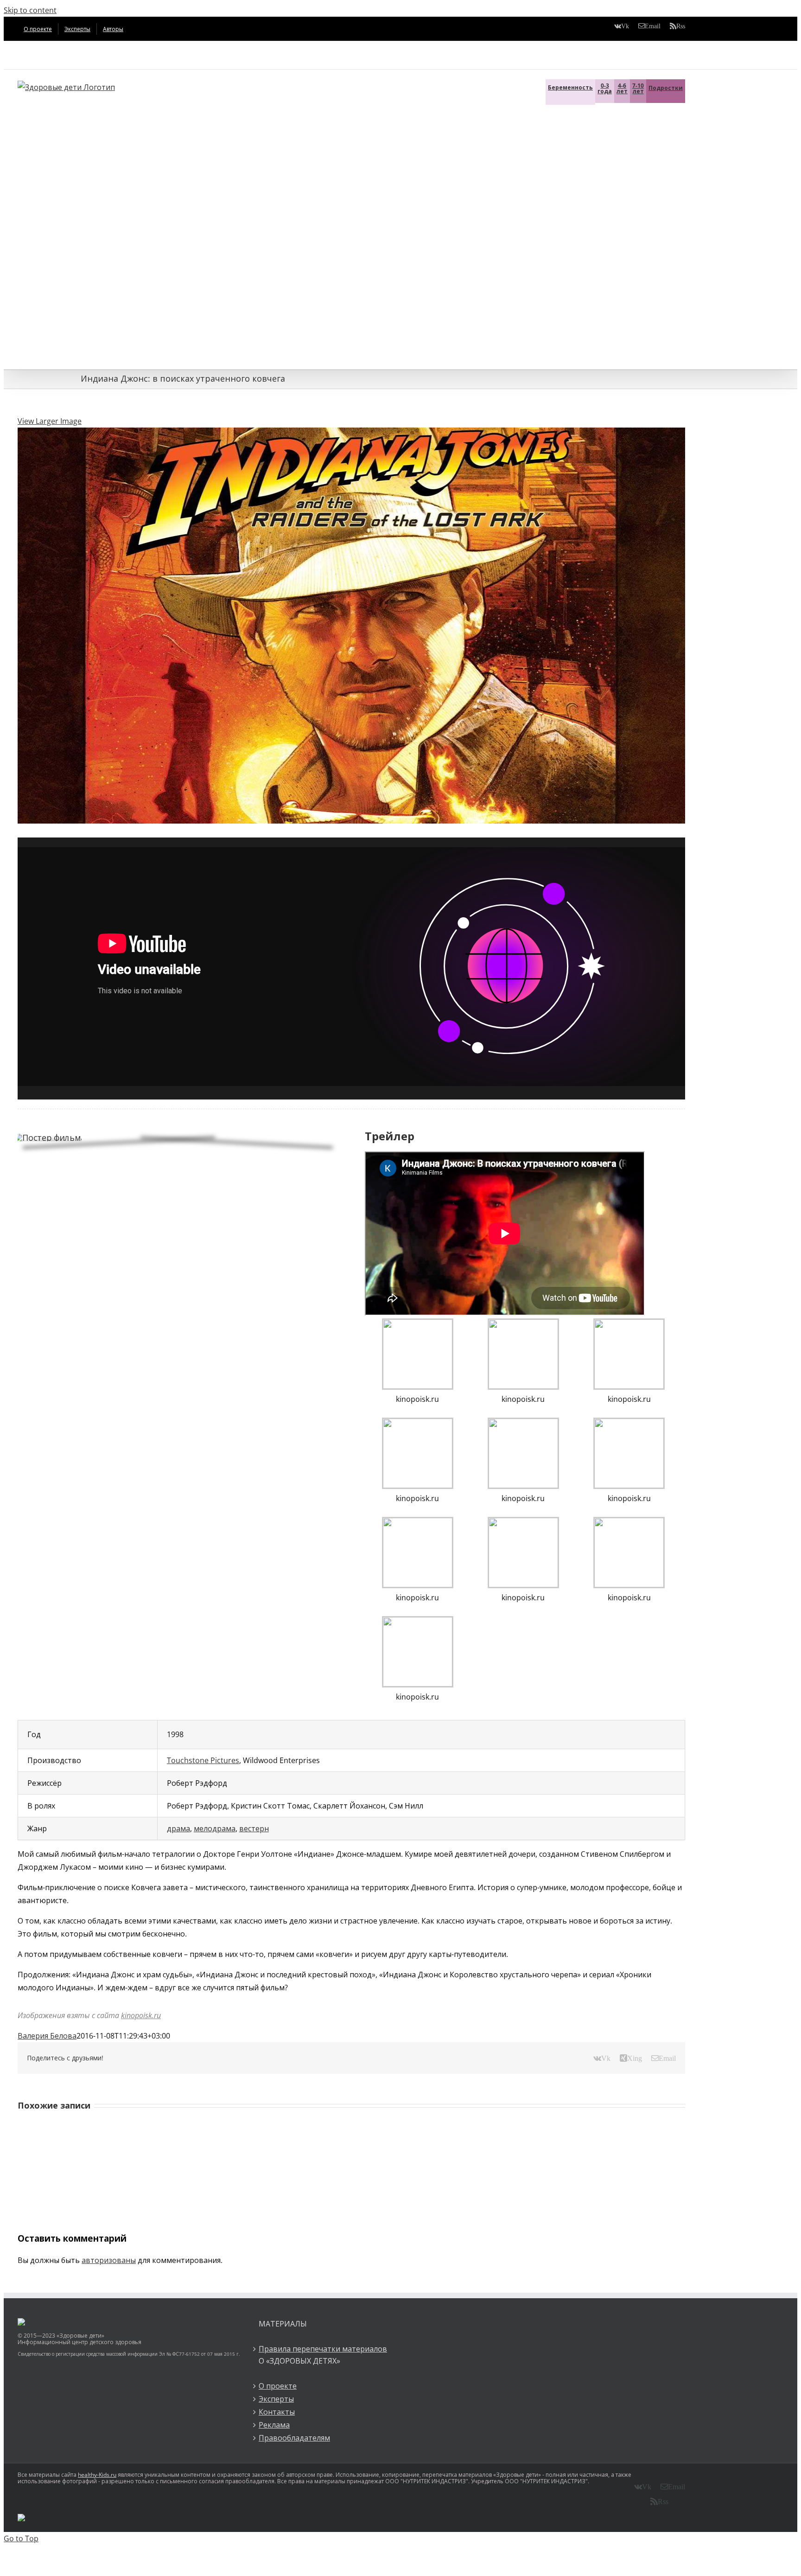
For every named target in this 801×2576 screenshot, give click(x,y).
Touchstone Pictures (203, 1760)
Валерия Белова (47, 2036)
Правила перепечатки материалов (323, 2349)
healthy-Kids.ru (97, 2475)
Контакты (277, 2412)
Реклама (274, 2425)
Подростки (666, 88)
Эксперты (276, 2399)
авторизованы (109, 2260)
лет (622, 88)
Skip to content (30, 10)
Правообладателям (294, 2438)
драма (178, 1828)
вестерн (254, 1828)
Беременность (570, 87)
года (605, 88)
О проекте (278, 2386)
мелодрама (215, 1828)
